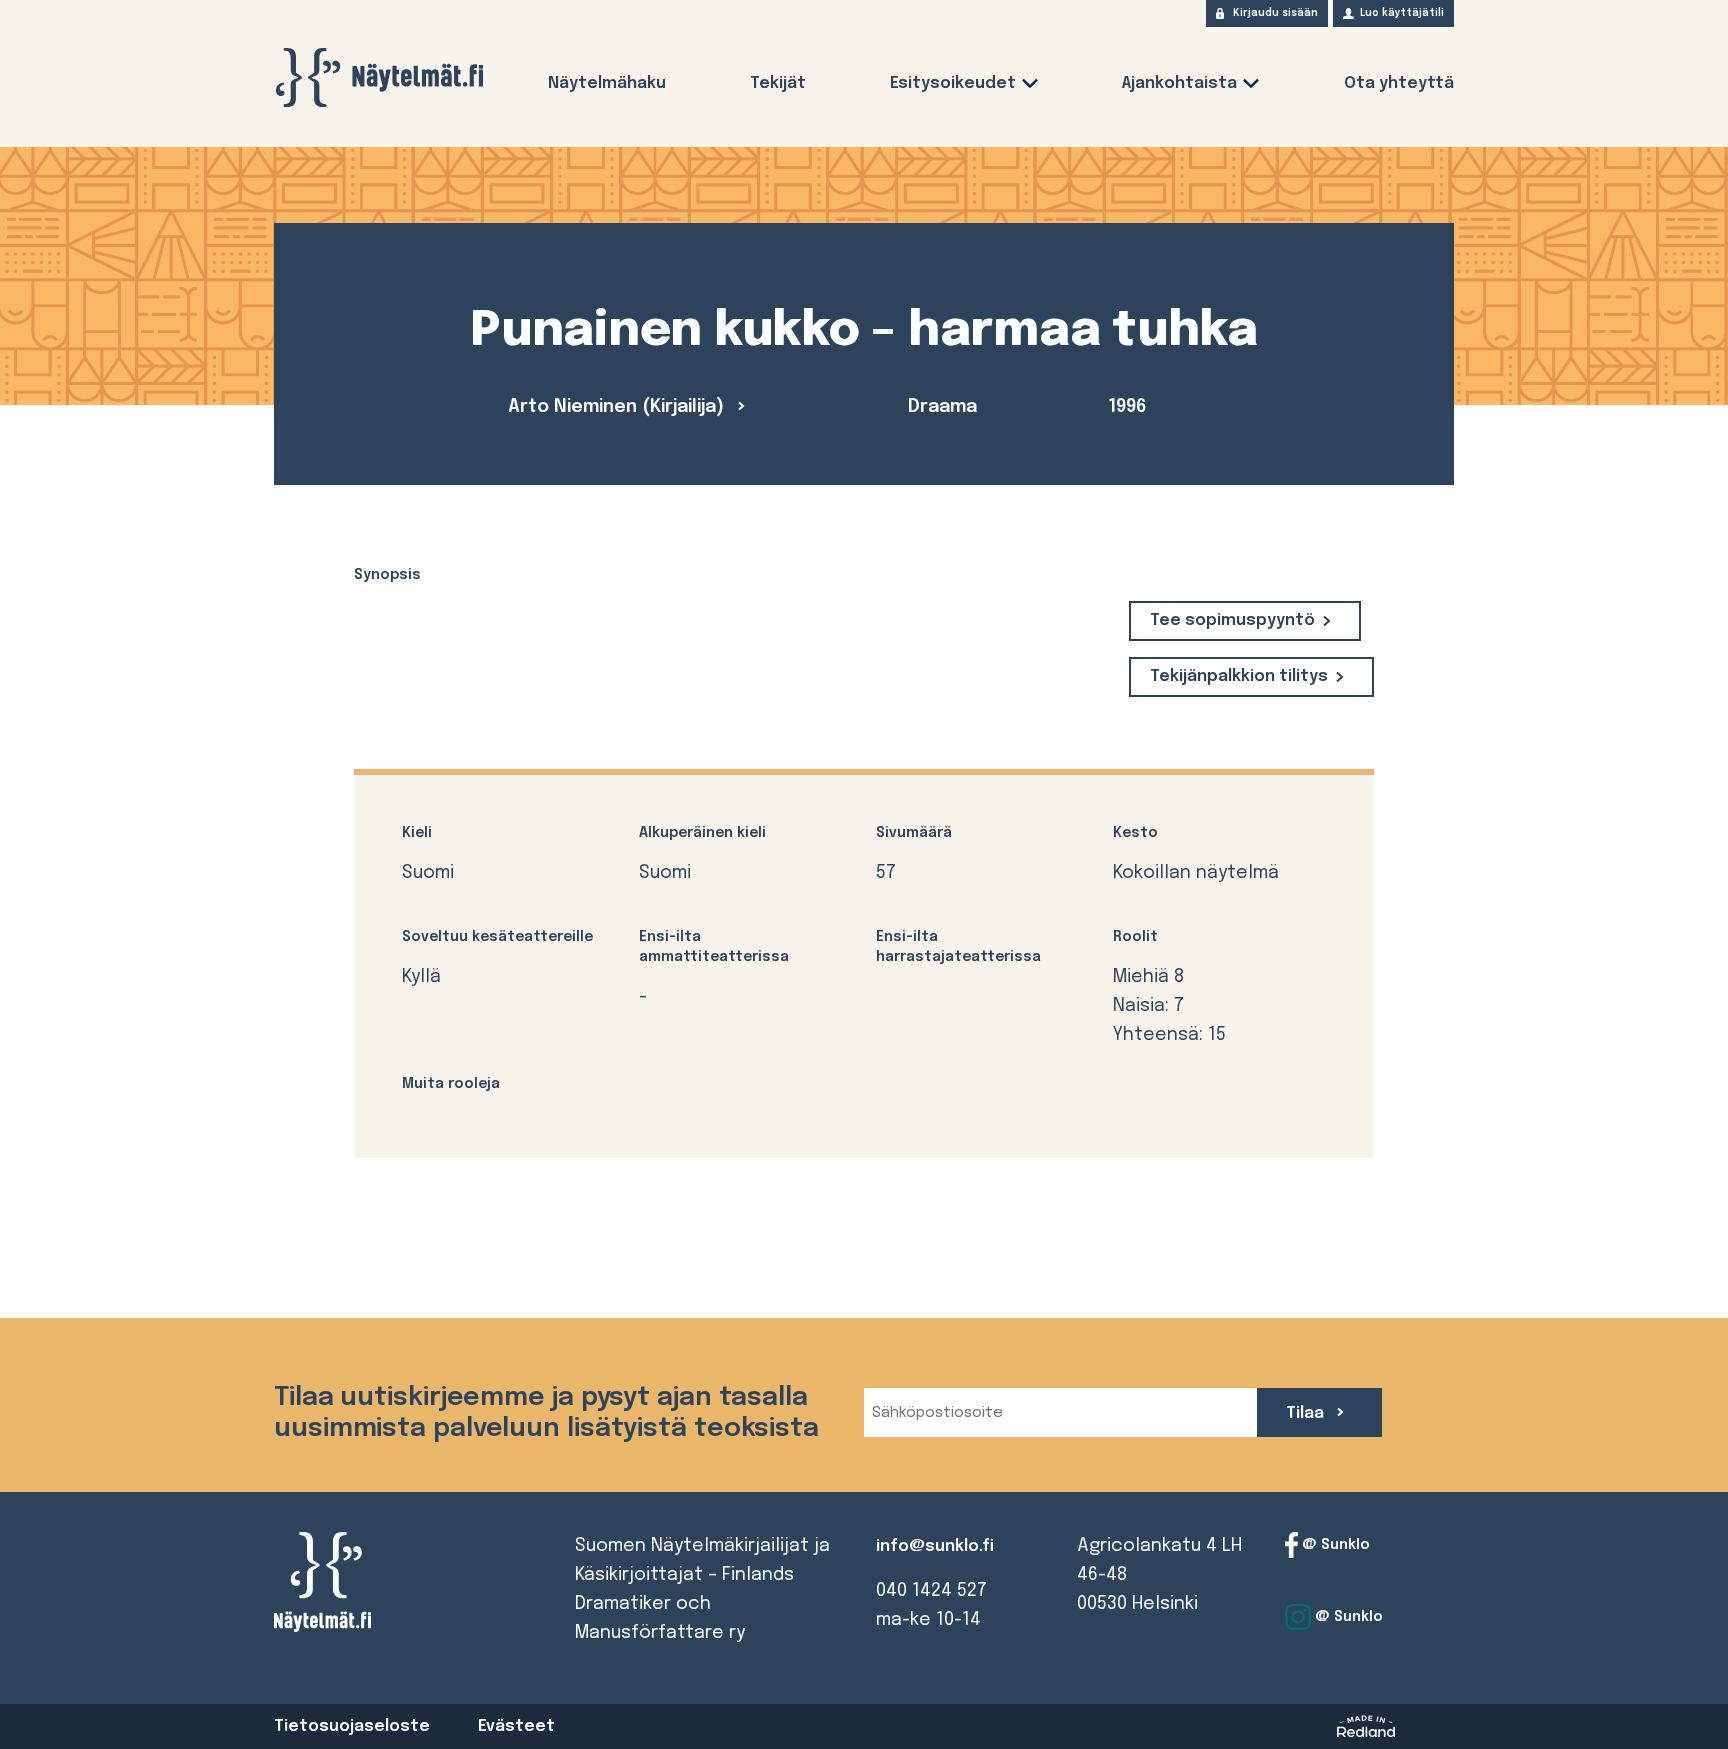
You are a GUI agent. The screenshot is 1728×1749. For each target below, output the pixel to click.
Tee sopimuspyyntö (1232, 620)
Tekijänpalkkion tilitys (1239, 676)
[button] (1030, 87)
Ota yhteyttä (1399, 83)
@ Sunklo (1334, 1545)
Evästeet (516, 1726)
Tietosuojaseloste (352, 1726)
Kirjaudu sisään (1275, 13)
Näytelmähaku (607, 83)
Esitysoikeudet (953, 83)
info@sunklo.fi (935, 1546)
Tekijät (778, 83)
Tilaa (1307, 1413)
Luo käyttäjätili (1402, 13)
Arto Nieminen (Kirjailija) (618, 407)
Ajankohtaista (1179, 83)
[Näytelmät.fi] (379, 77)
